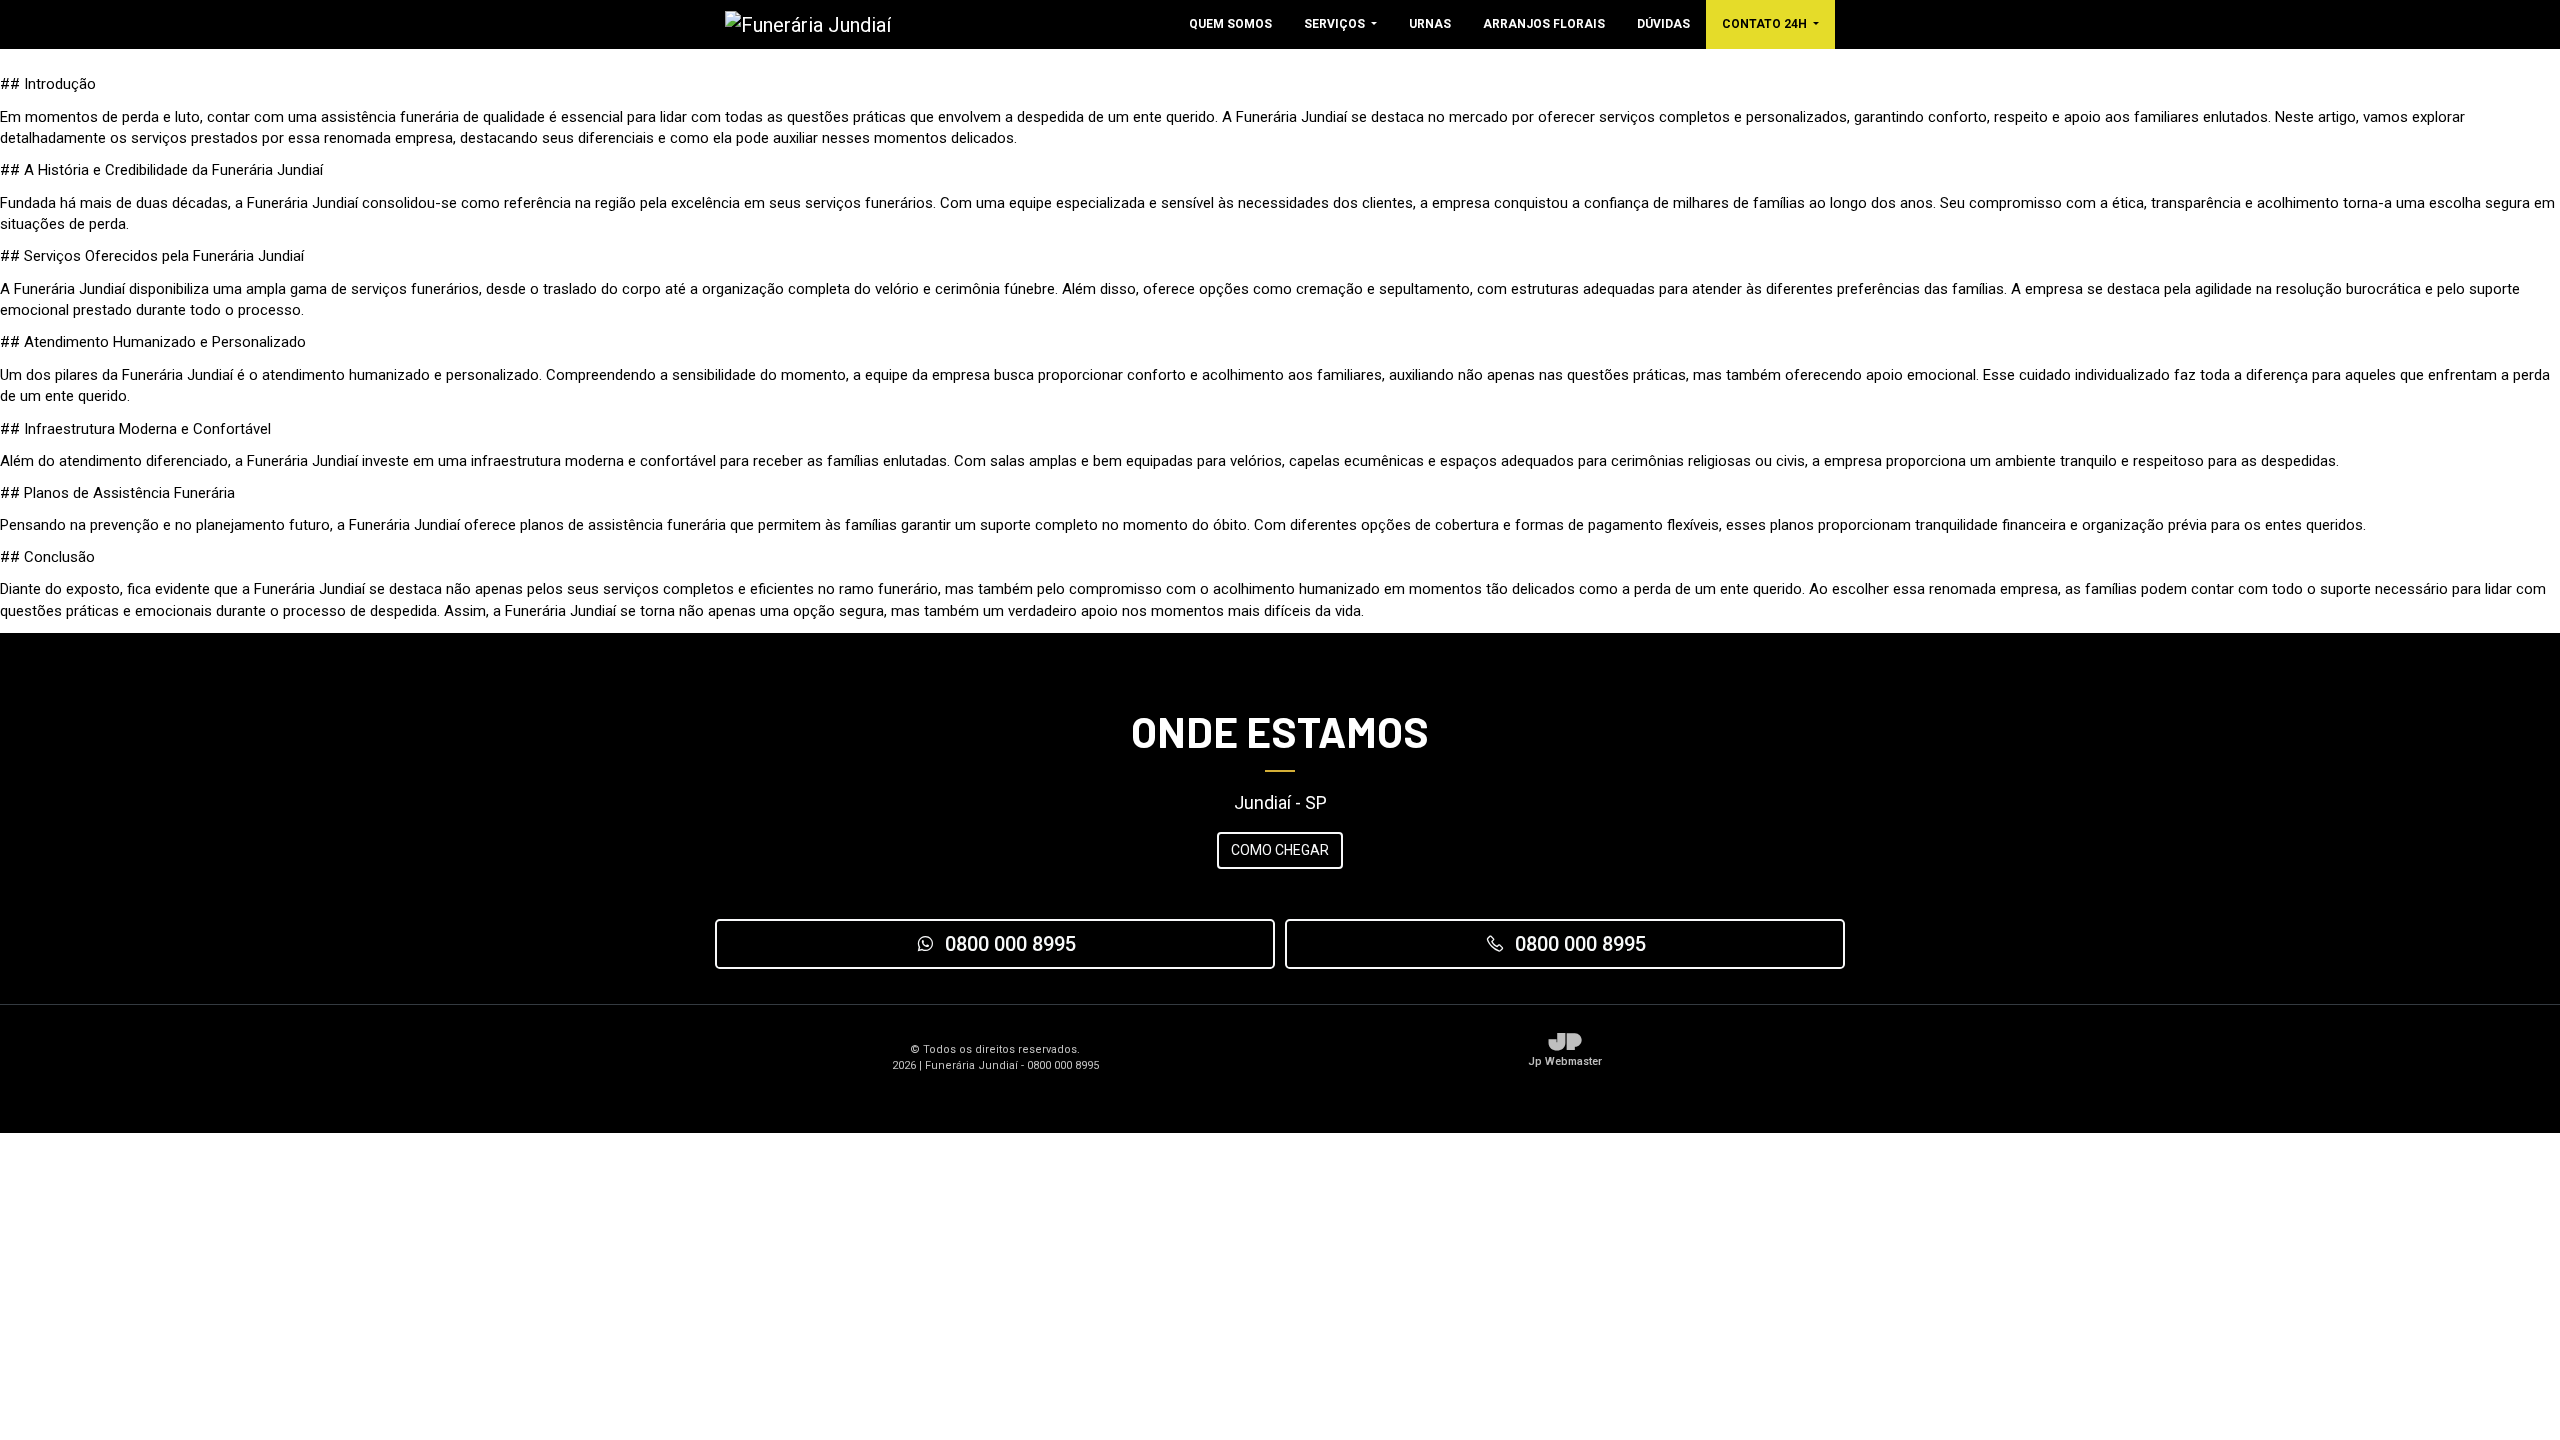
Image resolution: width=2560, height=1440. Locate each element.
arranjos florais (1544, 24)
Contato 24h (1766, 24)
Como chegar (1280, 850)
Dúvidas (1663, 24)
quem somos (1230, 24)
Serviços (1336, 24)
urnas (1430, 24)
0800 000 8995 (1010, 944)
